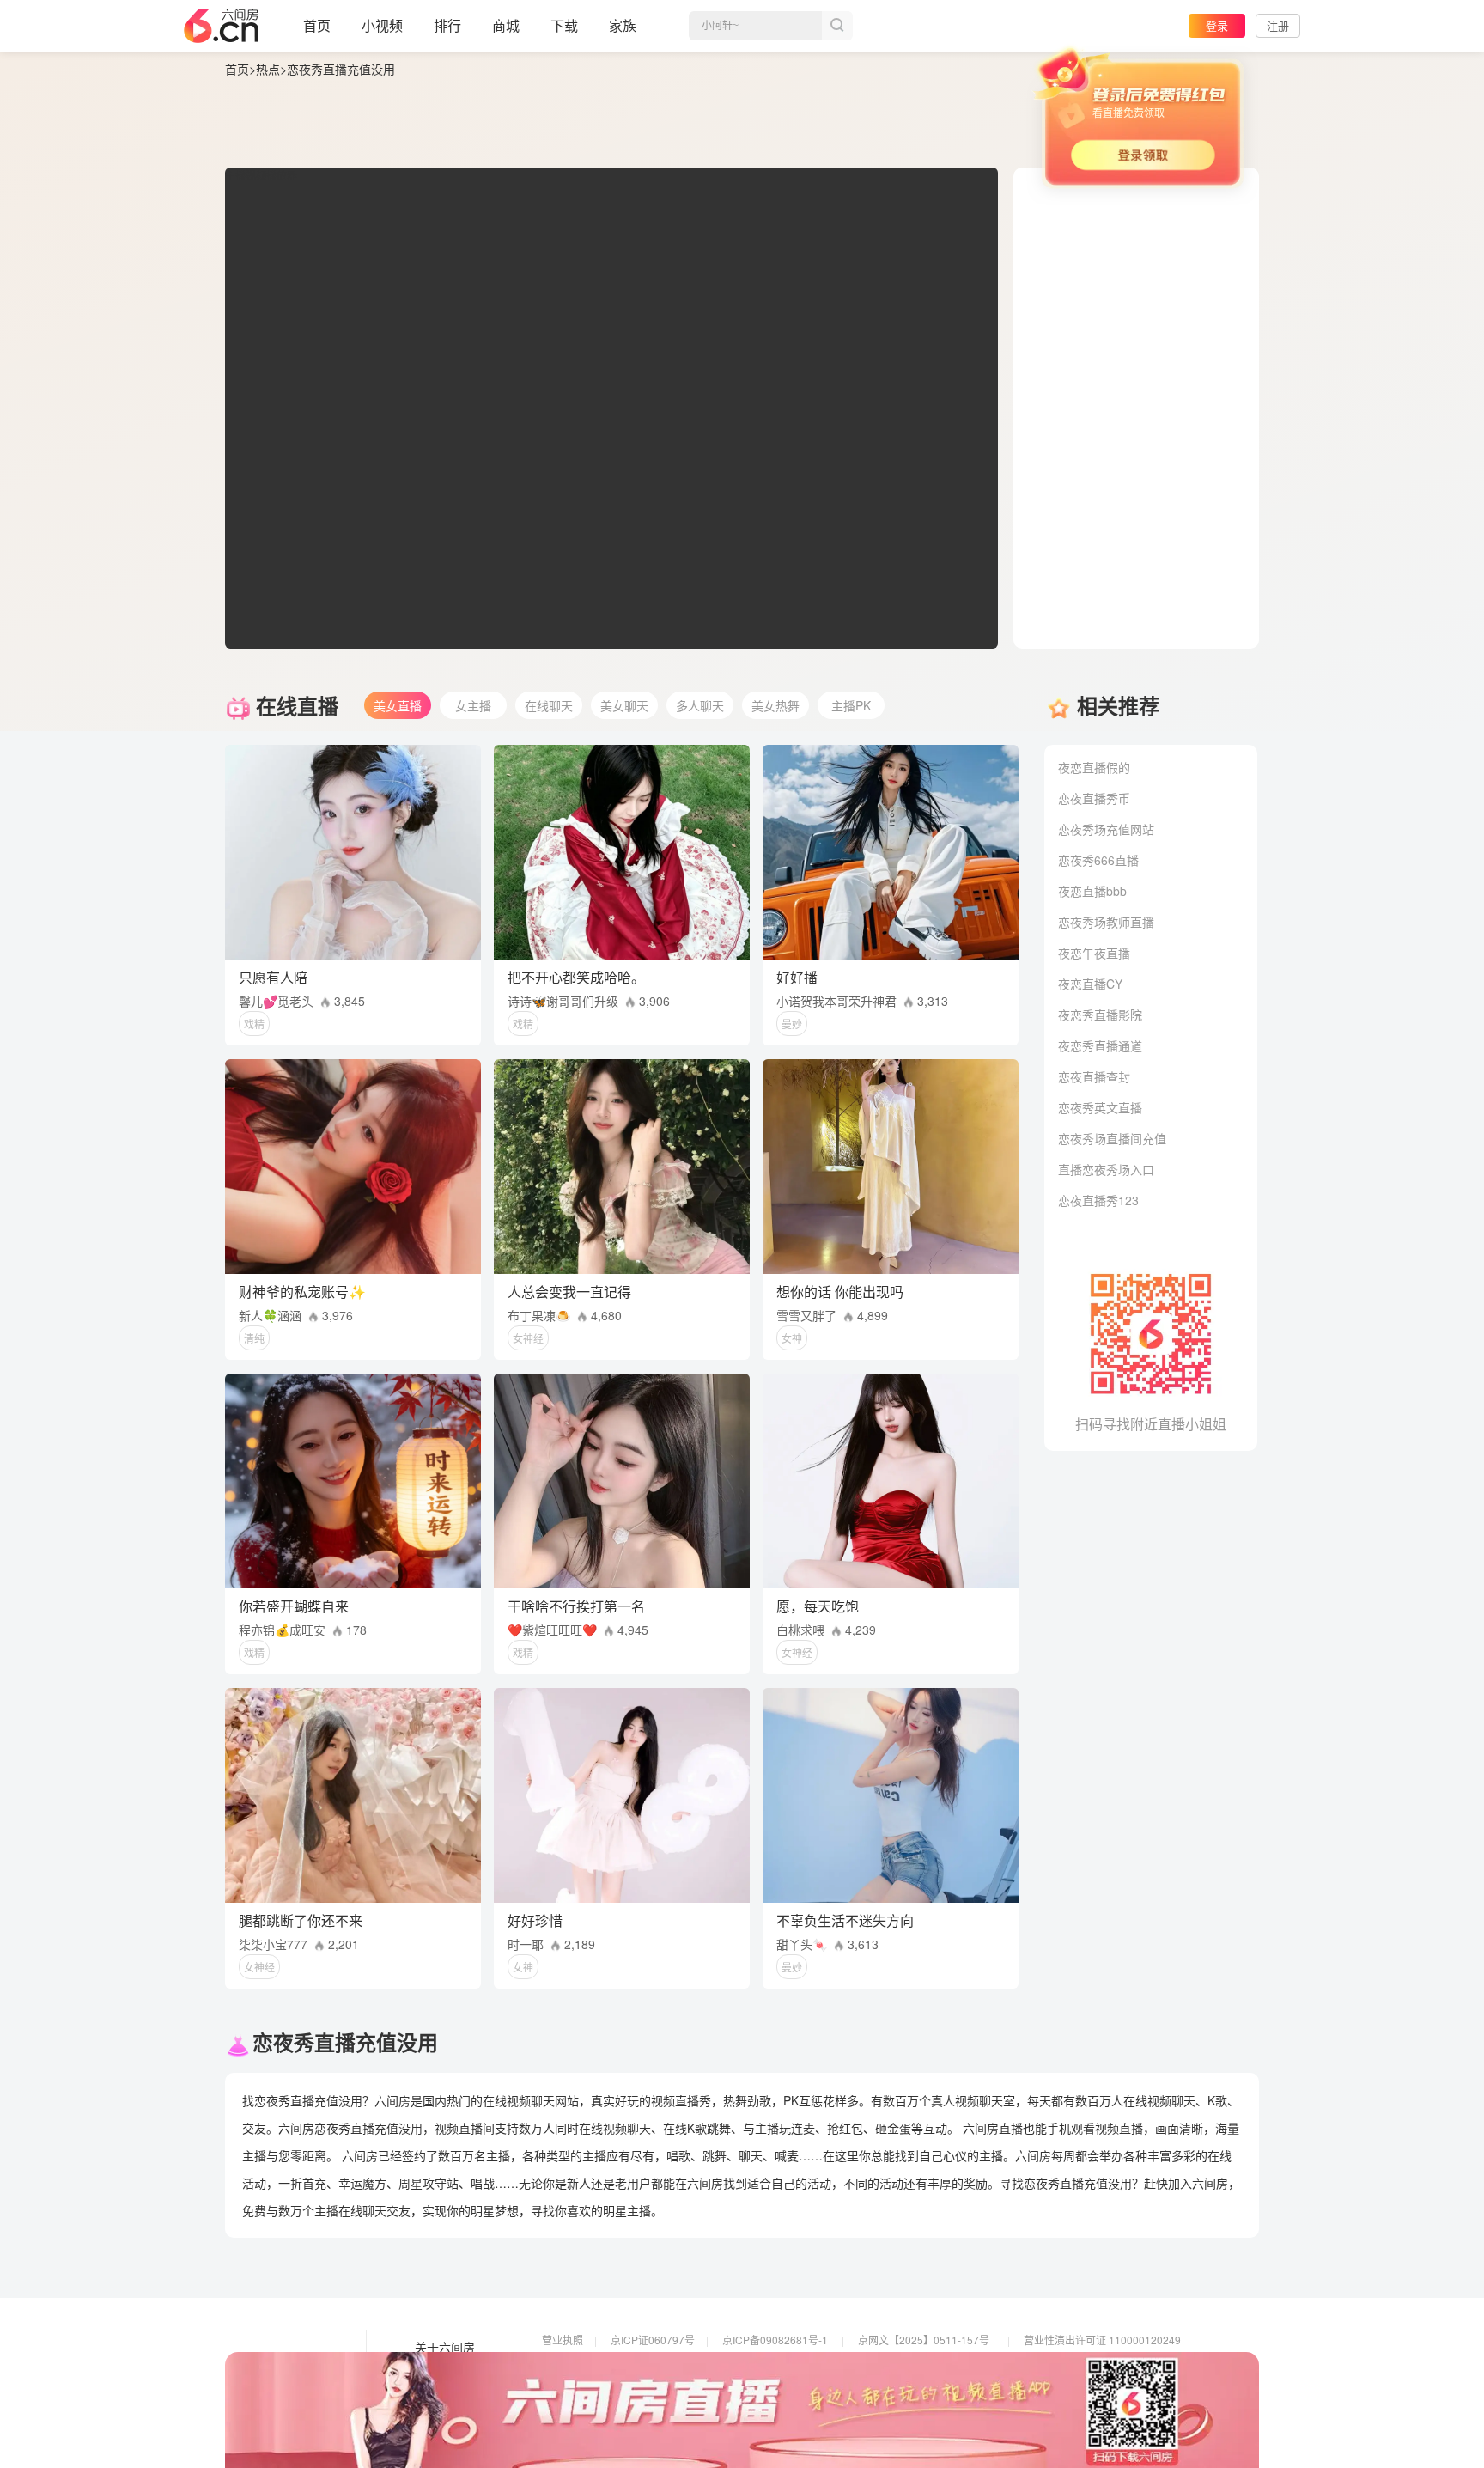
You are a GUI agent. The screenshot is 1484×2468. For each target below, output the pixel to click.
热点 (268, 69)
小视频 (382, 25)
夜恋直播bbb (1092, 891)
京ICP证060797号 (653, 2340)
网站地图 (439, 2396)
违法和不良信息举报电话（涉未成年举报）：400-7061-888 (676, 2412)
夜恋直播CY (1090, 984)
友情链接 (439, 2372)
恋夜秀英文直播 (1100, 1107)
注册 (1278, 25)
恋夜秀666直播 (1098, 860)
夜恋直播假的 (1094, 767)
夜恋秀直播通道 (1100, 1045)
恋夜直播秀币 (1094, 798)
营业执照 (563, 2340)
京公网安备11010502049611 (926, 2364)
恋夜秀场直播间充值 (1112, 1138)
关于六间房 (445, 2348)
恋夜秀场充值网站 (1106, 829)
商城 (506, 25)
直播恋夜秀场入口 (1106, 1169)
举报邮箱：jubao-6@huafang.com (937, 2388)
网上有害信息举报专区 (1075, 2364)
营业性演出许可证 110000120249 (1102, 2340)
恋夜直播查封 (1094, 1076)
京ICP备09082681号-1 (775, 2340)
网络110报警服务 (582, 2388)
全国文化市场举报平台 (774, 2388)
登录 (1217, 25)
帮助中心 (439, 2420)
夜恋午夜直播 (1094, 953)
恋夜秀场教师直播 (1106, 922)
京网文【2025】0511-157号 (924, 2340)
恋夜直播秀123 (1098, 1200)
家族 (623, 25)
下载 (564, 25)
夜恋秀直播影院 (1100, 1015)
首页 (317, 25)
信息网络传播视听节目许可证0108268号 (635, 2364)
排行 (447, 25)
